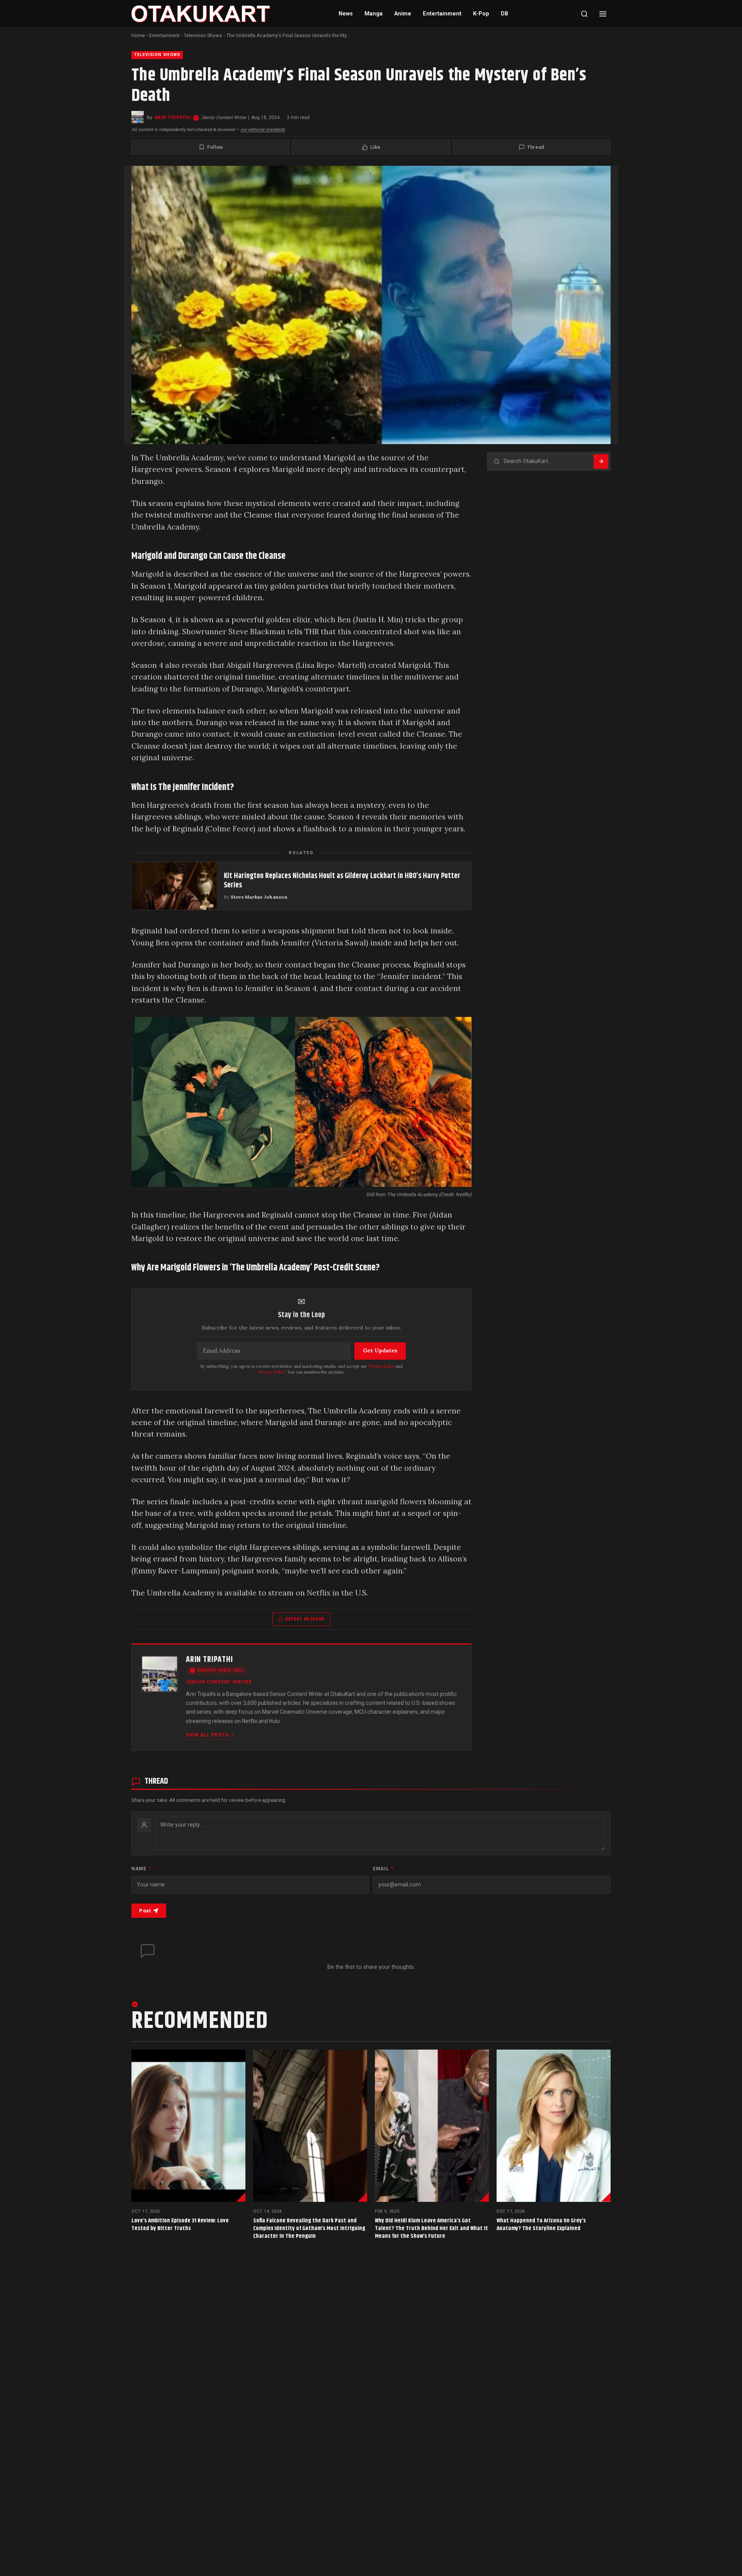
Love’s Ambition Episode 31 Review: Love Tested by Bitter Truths (180, 2224)
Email (383, 1869)
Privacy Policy (272, 1372)
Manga (374, 14)
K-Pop (481, 14)
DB (505, 14)
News (346, 14)
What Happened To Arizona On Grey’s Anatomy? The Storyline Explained (541, 2224)
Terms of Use (381, 1366)
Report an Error (305, 1619)
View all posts (207, 1735)
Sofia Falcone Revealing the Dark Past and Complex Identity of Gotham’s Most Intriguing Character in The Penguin (309, 2228)
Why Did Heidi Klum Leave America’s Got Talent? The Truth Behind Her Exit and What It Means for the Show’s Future (431, 2228)
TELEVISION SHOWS (157, 55)
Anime (403, 14)
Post (145, 1911)
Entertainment (442, 14)
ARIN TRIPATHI (173, 117)
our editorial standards (263, 129)
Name (141, 1869)
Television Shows (203, 35)
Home (138, 35)
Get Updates (380, 1350)
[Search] (584, 14)
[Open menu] (603, 14)
